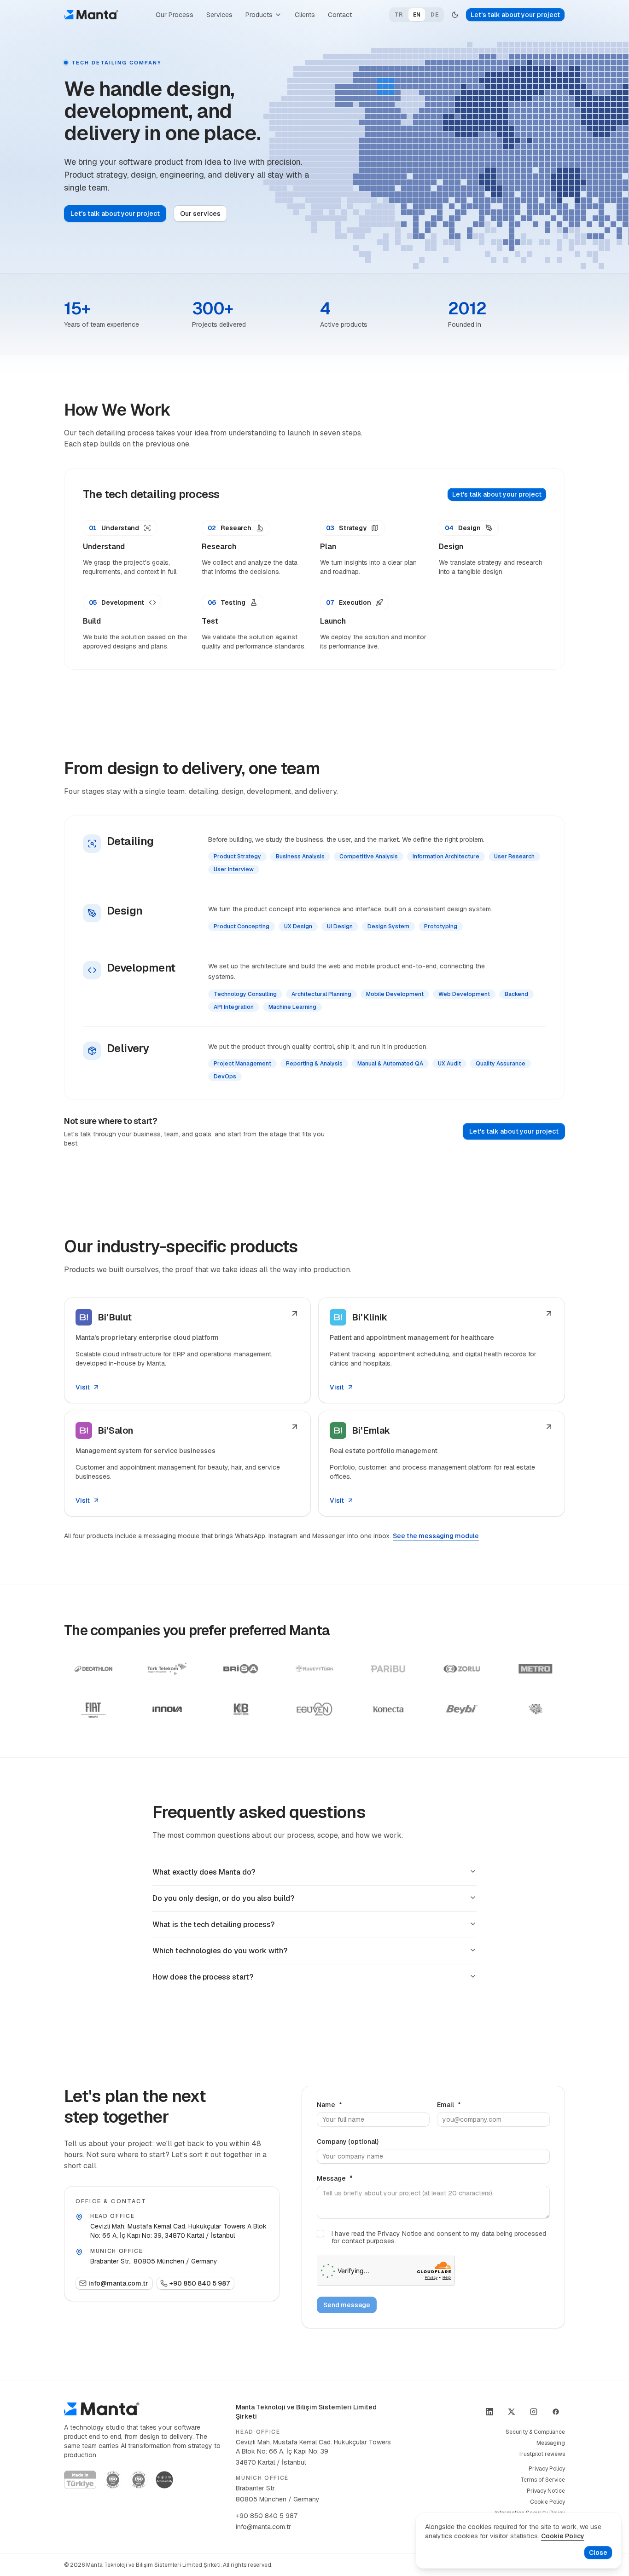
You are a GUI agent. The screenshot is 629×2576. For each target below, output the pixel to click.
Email (449, 2105)
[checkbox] (320, 2234)
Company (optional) (348, 2142)
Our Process (175, 15)
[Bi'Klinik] (442, 1350)
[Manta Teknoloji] (91, 15)
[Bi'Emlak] (442, 1464)
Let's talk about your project (515, 15)
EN (417, 15)
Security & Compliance (535, 2432)
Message (335, 2178)
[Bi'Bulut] (187, 1350)
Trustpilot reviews (542, 2454)
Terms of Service (543, 2480)
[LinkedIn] (489, 2412)
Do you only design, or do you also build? (223, 1898)
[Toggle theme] (455, 15)
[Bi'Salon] (187, 1464)
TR (399, 15)
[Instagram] (534, 2412)
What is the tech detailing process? (213, 1925)
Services (219, 15)
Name (329, 2105)
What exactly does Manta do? (204, 1872)
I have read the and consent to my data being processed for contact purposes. (439, 2237)
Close (598, 2553)
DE (434, 15)
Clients (305, 15)
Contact (340, 15)
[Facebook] (556, 2412)
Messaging (551, 2443)
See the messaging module (436, 1536)
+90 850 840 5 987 (200, 2283)
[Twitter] (512, 2412)
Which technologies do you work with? (220, 1951)
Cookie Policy (547, 2502)
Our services (200, 214)
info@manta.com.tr (118, 2283)
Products (259, 15)
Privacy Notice (400, 2234)
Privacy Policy (547, 2469)
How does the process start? (203, 1977)
